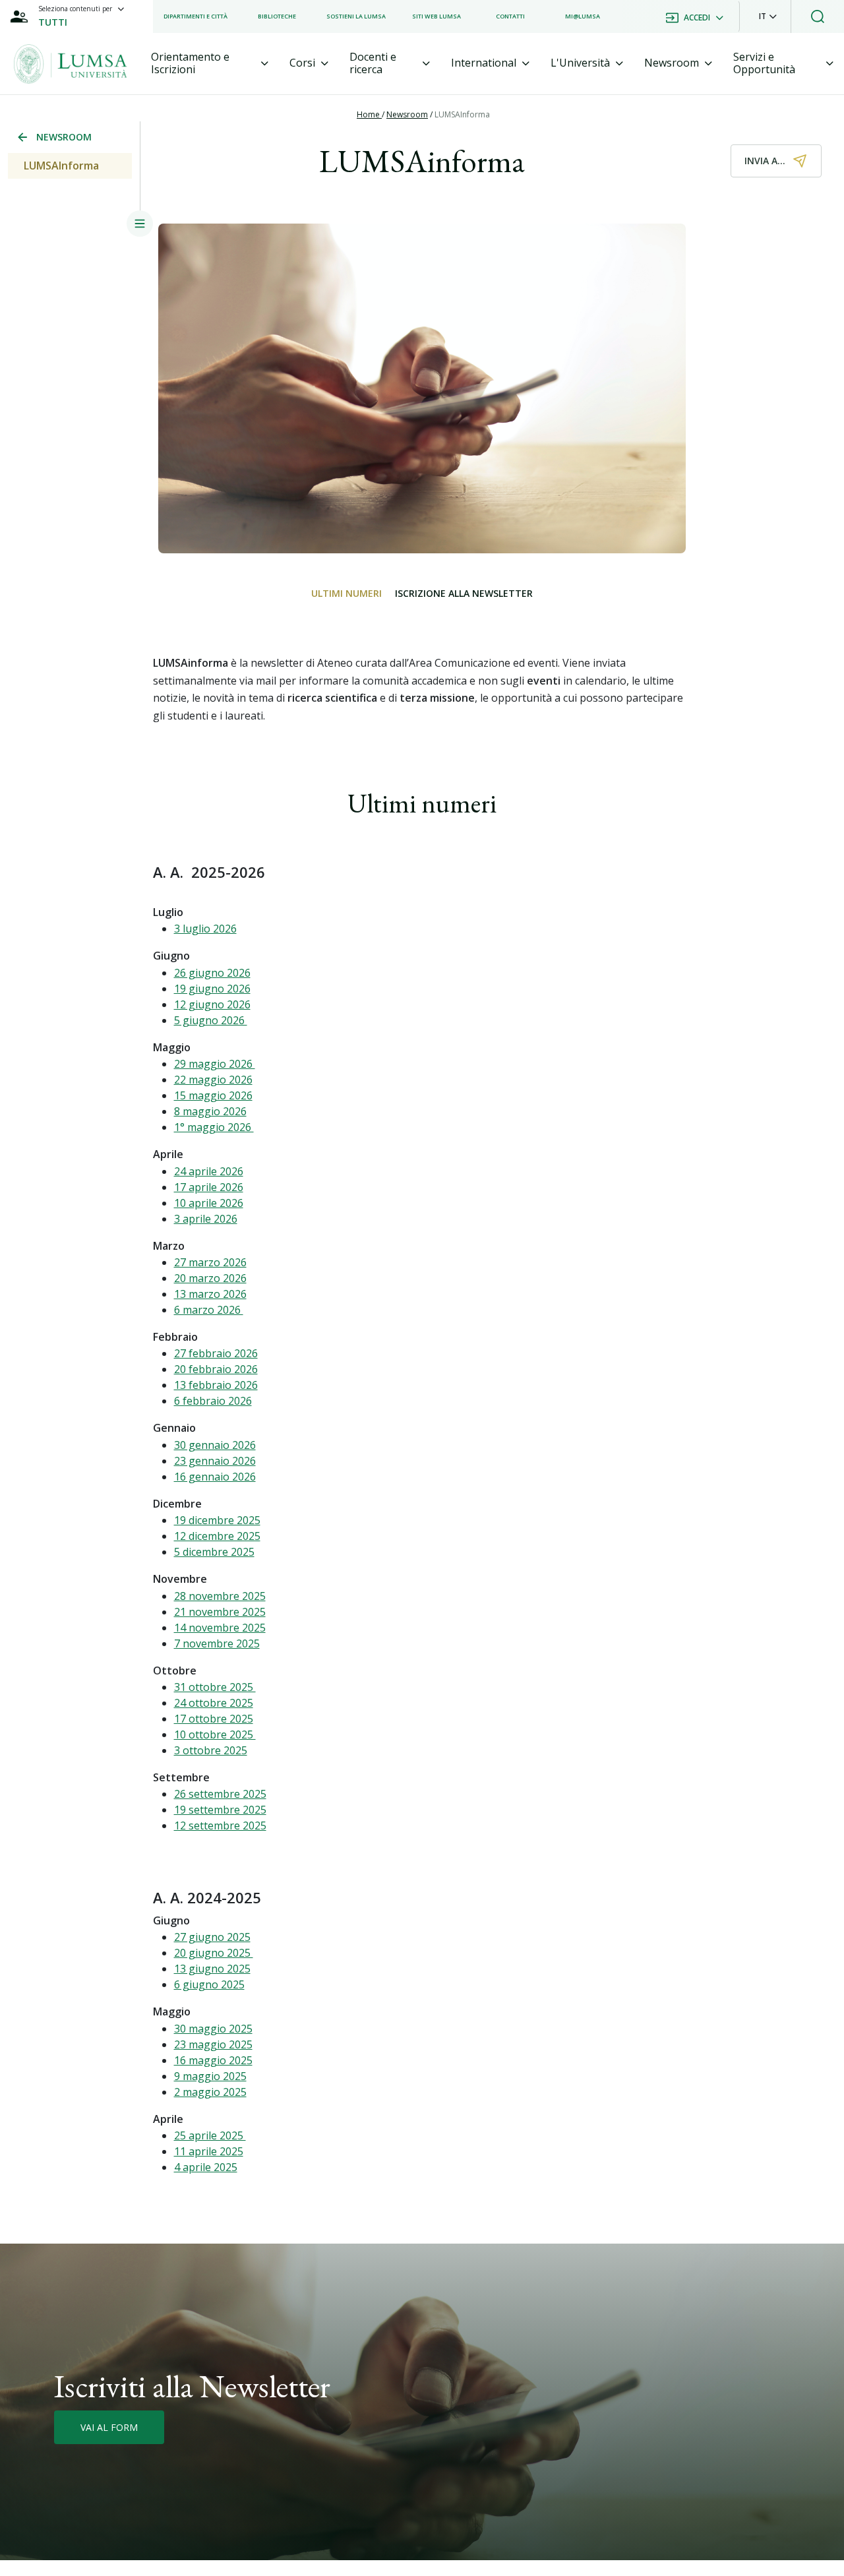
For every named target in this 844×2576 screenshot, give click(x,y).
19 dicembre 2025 (217, 1520)
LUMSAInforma (462, 114)
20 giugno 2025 (214, 1953)
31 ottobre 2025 (215, 1687)
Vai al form (109, 2427)
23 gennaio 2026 (215, 1461)
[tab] (210, 63)
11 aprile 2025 (209, 2151)
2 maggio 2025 (210, 2092)
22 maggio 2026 (213, 1080)
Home (369, 114)
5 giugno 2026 (211, 1020)
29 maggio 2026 (215, 1064)
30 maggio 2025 (213, 2029)
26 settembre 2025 (220, 1794)
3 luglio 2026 (205, 929)
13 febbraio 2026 (216, 1385)
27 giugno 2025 (212, 1937)
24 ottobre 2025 (214, 1703)
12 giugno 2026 (212, 1004)
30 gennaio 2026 (215, 1445)
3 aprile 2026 (206, 1219)
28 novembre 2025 (220, 1596)
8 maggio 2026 (210, 1111)
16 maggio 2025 (213, 2060)
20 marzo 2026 (210, 1278)
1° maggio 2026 (214, 1127)
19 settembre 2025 (220, 1810)
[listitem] (196, 16)
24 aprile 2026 (209, 1171)
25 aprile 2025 (210, 2135)
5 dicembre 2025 (214, 1552)
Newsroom (407, 114)
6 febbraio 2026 (213, 1401)
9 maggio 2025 (210, 2076)
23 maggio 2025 (213, 2044)
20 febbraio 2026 (216, 1369)
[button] (768, 16)
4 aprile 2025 (206, 2167)
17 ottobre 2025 (214, 1719)
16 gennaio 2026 (215, 1477)
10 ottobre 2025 (215, 1734)
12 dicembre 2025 (217, 1536)
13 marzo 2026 (210, 1294)
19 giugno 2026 (212, 989)
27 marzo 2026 (210, 1262)
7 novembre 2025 (217, 1643)
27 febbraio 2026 (216, 1353)
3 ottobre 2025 (211, 1750)
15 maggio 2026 (213, 1095)
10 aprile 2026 (209, 1203)
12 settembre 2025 (220, 1825)
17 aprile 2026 (209, 1187)
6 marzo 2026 (209, 1310)
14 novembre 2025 (220, 1628)
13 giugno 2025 (212, 1969)
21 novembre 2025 (220, 1612)
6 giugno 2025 (209, 1984)
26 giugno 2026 (212, 973)
